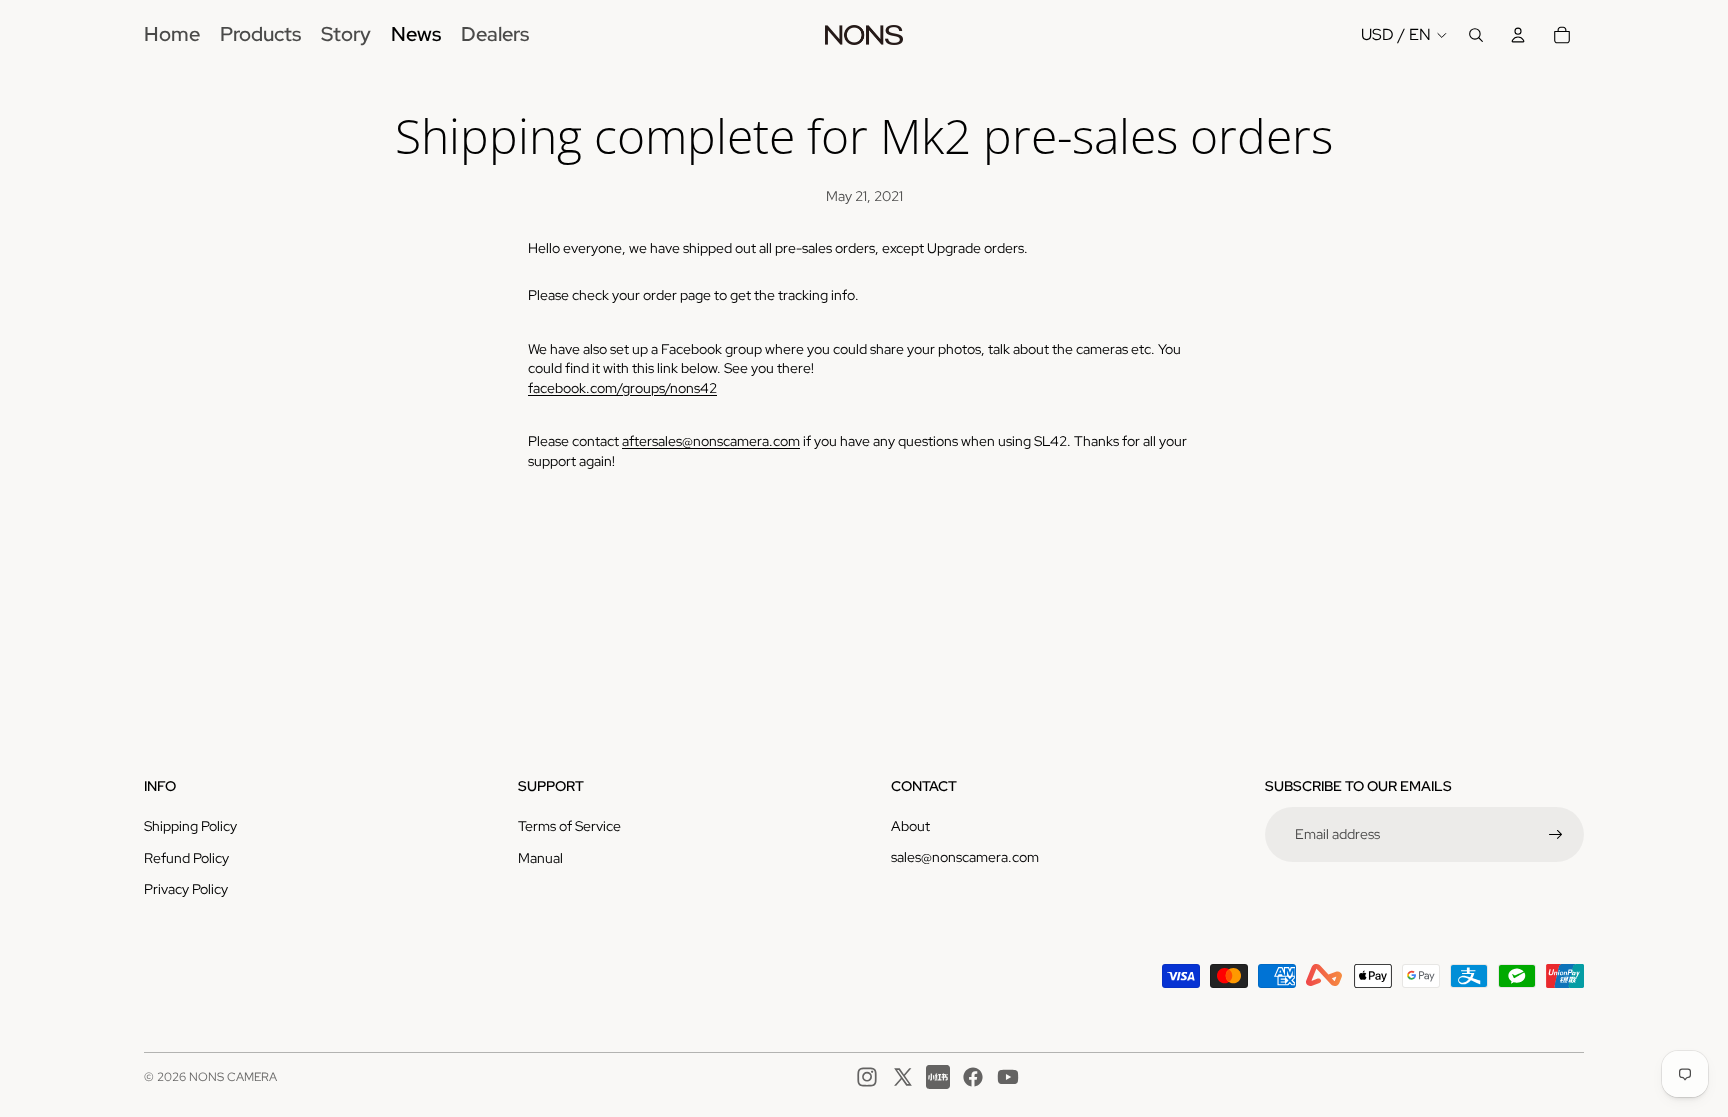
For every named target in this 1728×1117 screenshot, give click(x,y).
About (910, 826)
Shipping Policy (190, 826)
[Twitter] (903, 1077)
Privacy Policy (186, 889)
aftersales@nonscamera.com (711, 441)
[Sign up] (1556, 835)
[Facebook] (973, 1077)
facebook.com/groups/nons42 (622, 388)
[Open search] (1476, 35)
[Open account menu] (1518, 35)
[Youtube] (1008, 1077)
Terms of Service (569, 826)
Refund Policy (186, 858)
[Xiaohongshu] (938, 1077)
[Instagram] (867, 1077)
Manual (540, 858)
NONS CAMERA (233, 1077)
